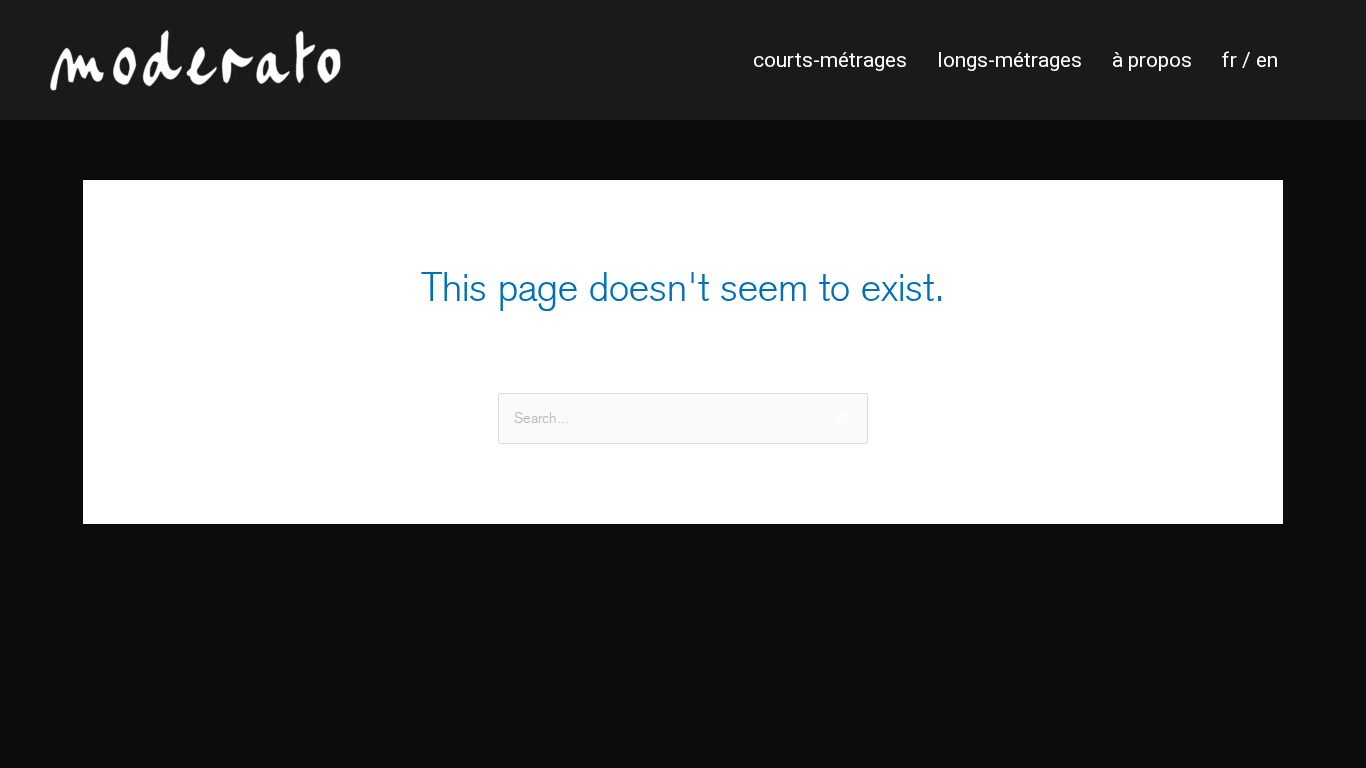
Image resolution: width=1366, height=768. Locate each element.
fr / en (1250, 60)
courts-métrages (830, 60)
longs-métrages (1009, 60)
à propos (1152, 60)
